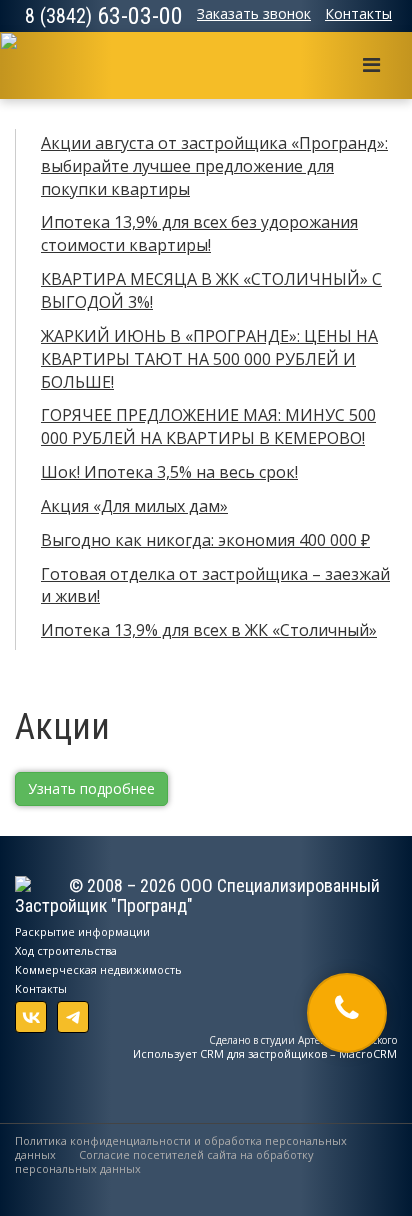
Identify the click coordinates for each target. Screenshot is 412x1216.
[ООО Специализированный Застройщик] (27, 58)
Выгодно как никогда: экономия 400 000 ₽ (205, 540)
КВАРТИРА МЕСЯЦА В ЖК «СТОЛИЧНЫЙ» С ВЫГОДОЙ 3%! (211, 290)
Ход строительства (66, 950)
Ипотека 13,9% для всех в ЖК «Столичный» (209, 630)
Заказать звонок (254, 13)
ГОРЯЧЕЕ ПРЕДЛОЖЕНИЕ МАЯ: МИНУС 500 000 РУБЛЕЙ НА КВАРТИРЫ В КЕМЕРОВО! (208, 426)
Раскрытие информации (82, 931)
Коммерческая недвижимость (98, 969)
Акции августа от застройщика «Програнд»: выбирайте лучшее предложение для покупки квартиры (214, 166)
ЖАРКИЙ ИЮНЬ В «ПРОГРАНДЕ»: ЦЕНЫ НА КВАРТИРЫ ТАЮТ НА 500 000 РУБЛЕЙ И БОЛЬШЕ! (209, 359)
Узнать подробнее (91, 788)
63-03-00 (104, 16)
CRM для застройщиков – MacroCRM (298, 1053)
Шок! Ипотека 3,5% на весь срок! (169, 472)
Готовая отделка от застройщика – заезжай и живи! (215, 585)
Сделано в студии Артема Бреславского (303, 1040)
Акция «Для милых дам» (134, 506)
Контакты (358, 13)
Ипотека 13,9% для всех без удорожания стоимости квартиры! (199, 233)
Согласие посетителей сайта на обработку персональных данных (164, 1161)
